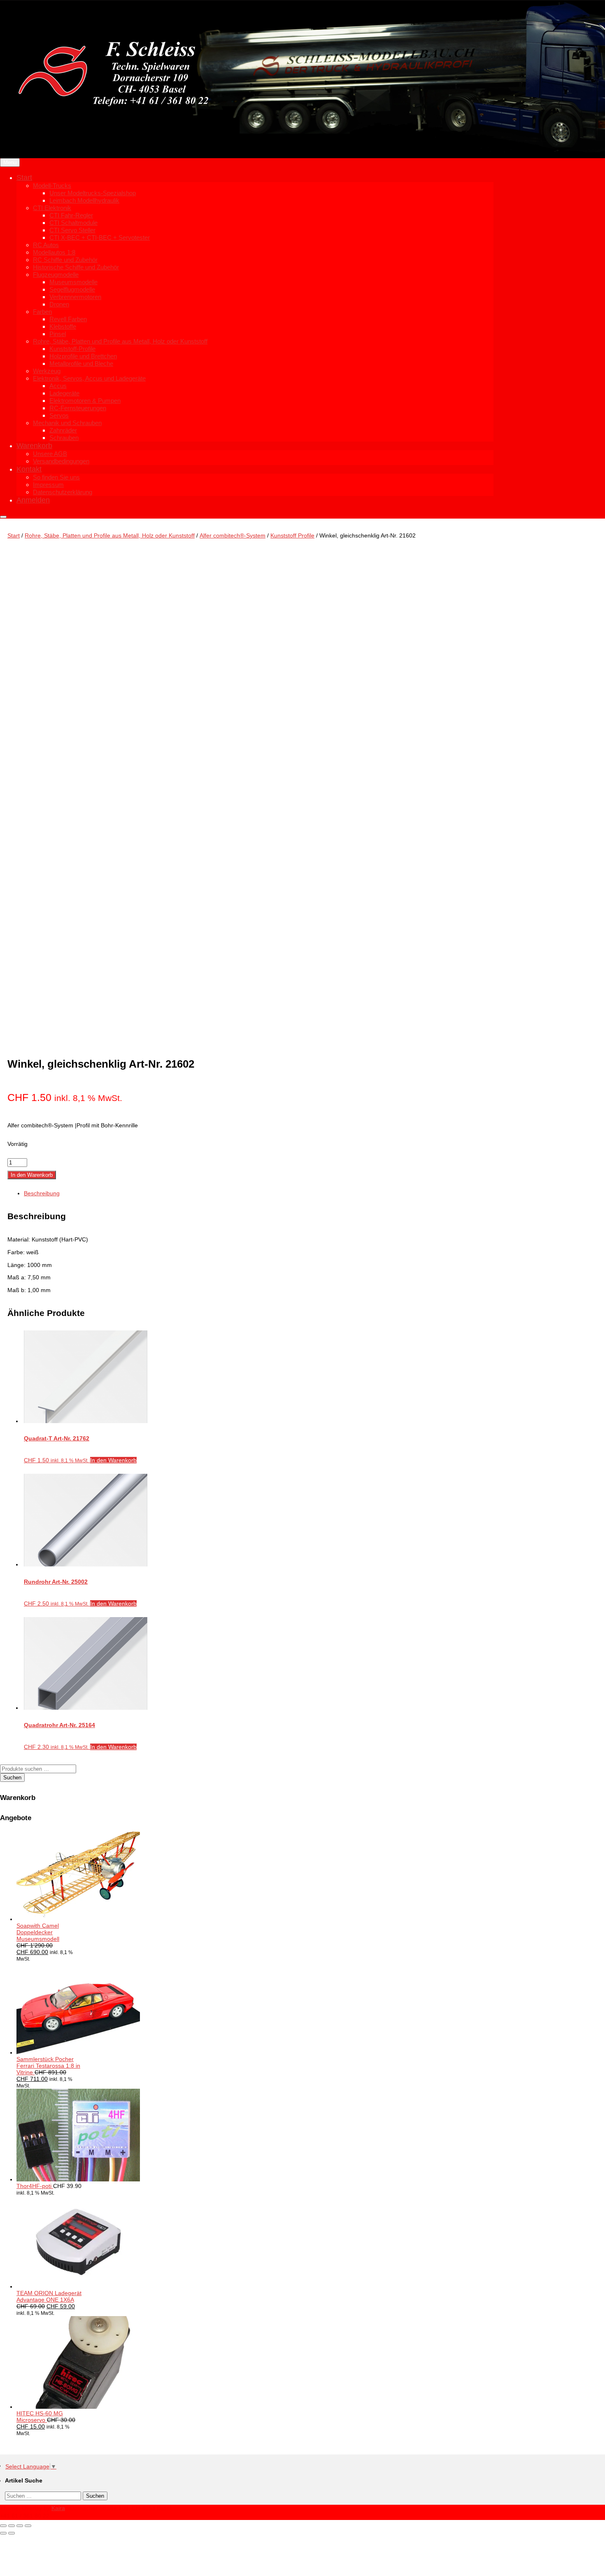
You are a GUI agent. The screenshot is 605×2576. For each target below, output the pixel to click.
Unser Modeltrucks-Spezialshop (93, 193)
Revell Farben (68, 319)
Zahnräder (63, 430)
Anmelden (33, 500)
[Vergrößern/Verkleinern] (3, 2526)
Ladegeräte (64, 393)
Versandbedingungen (61, 461)
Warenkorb (34, 446)
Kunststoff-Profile (72, 349)
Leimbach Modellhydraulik (84, 200)
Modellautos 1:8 (54, 252)
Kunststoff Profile (292, 535)
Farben (42, 312)
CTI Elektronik (52, 208)
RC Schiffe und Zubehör (65, 260)
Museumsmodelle (73, 282)
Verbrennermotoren (75, 297)
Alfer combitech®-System (233, 535)
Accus (58, 386)
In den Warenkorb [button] (113, 1460)
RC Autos (46, 245)
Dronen (59, 304)
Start (24, 178)
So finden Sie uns (56, 477)
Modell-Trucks (52, 186)
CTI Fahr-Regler (71, 215)
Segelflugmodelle (72, 289)
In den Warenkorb (32, 1175)
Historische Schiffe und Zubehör (76, 267)
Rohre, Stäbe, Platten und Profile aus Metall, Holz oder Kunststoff (120, 341)
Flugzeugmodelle (56, 275)
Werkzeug (47, 371)
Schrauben (64, 438)
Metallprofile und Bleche (81, 363)
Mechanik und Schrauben (67, 423)
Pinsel (58, 334)
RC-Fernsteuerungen (78, 408)
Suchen (12, 1778)
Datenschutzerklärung (63, 492)
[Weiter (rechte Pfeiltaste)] (12, 2533)
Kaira (58, 2508)
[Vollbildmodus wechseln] (12, 2526)
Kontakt (29, 469)
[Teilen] (20, 2526)
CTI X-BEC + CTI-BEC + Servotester (100, 237)
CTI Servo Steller (72, 230)
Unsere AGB (50, 454)
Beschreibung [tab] (42, 1193)
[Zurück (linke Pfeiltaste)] (3, 2533)
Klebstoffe (63, 326)
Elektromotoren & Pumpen (85, 401)
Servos (59, 415)
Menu (10, 162)
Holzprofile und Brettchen (83, 356)
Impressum (48, 485)
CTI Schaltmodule (73, 223)
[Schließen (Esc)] (28, 2526)
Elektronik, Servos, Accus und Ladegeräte (89, 378)
